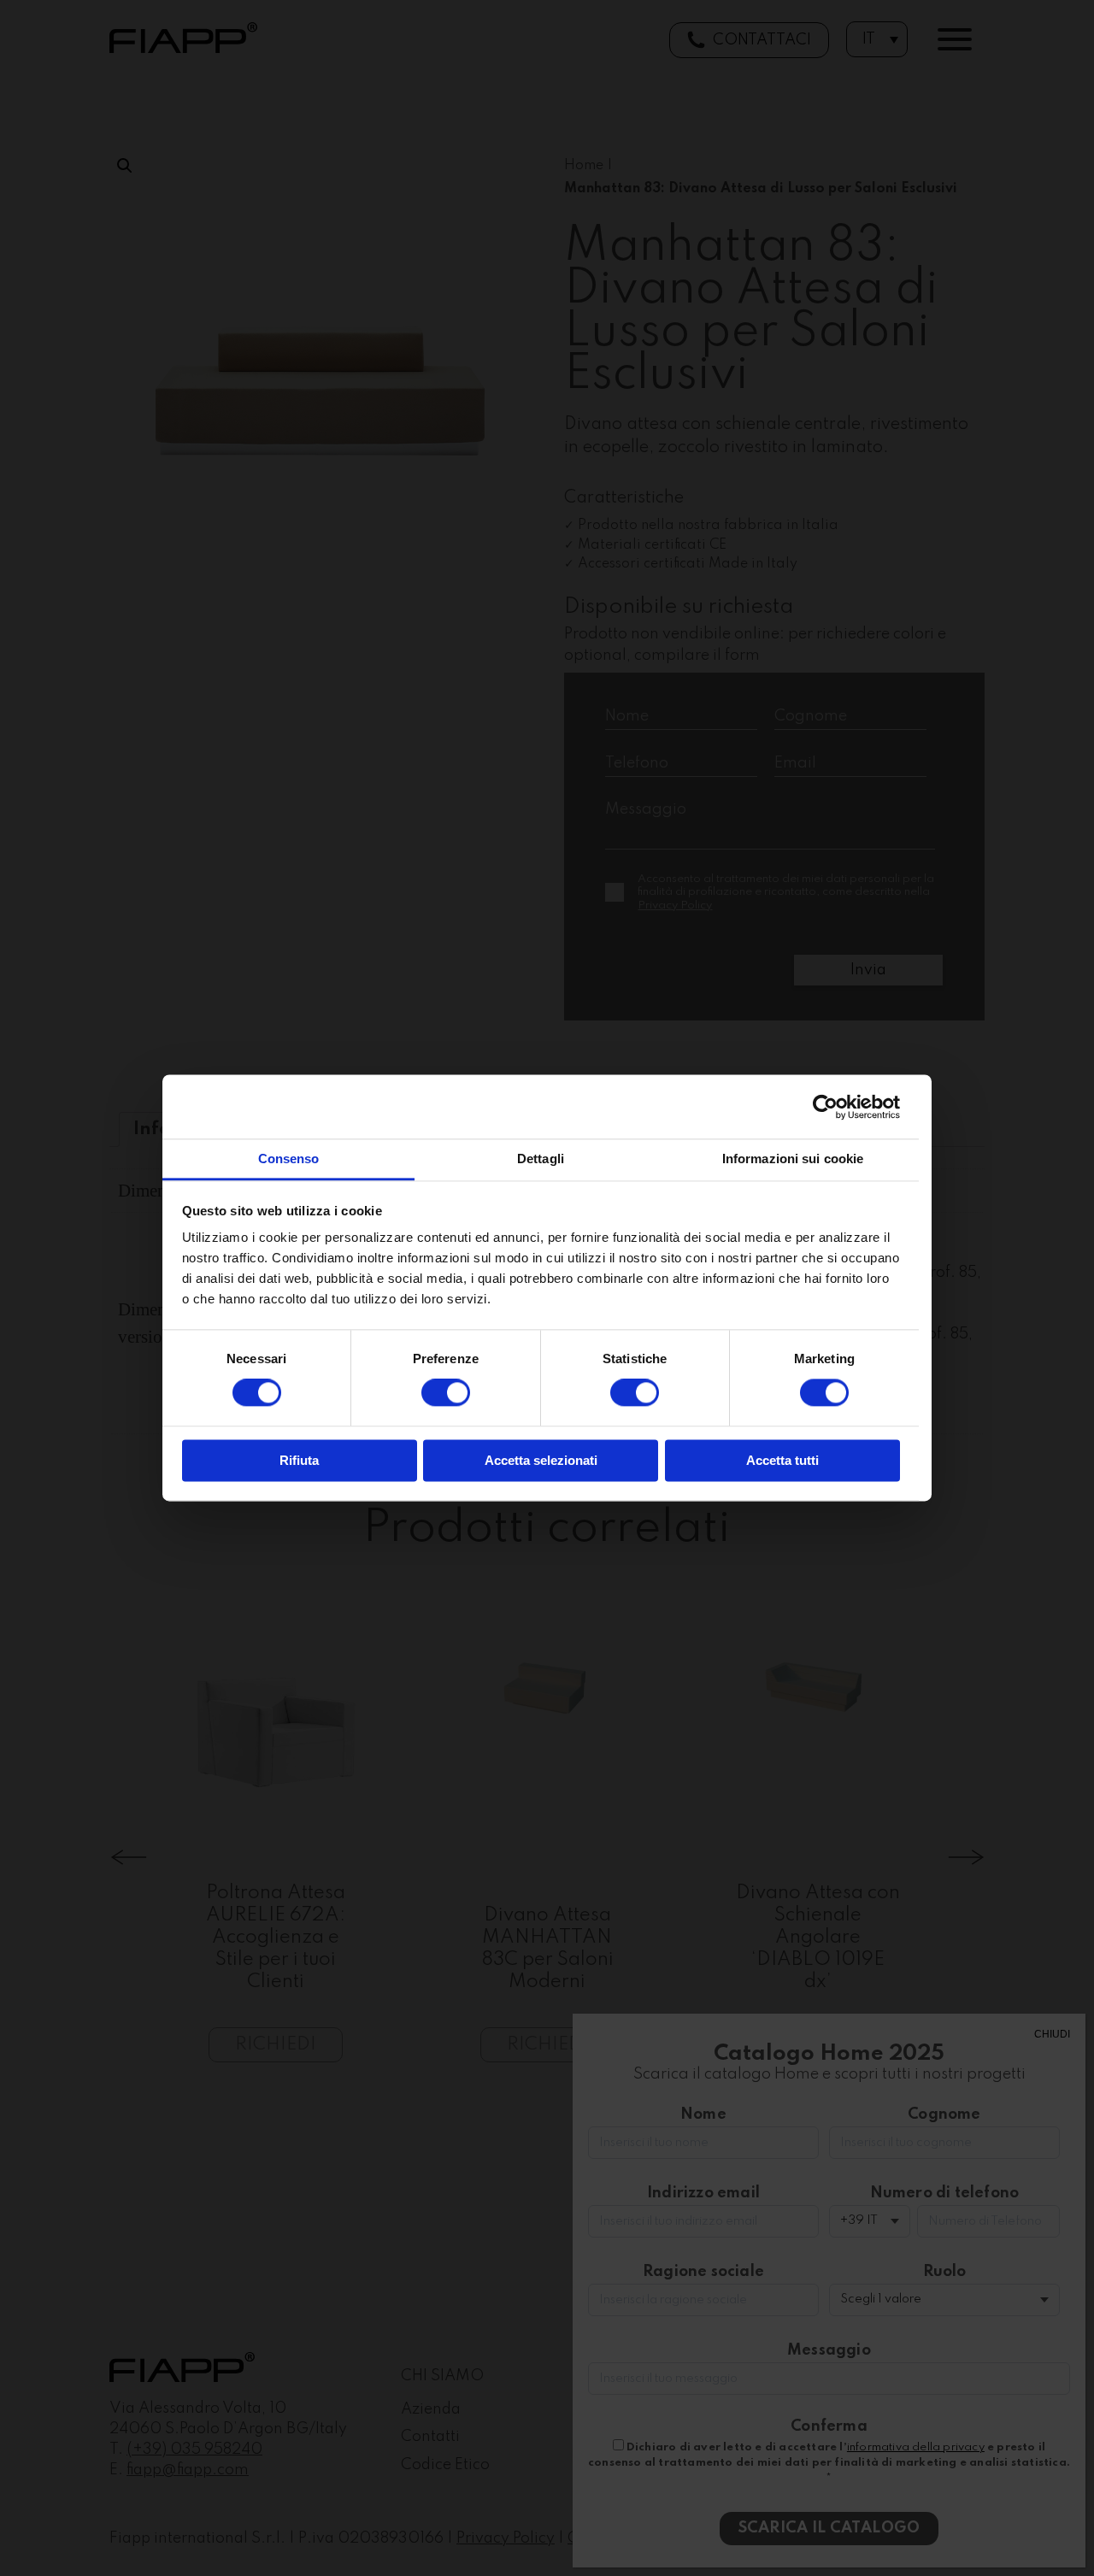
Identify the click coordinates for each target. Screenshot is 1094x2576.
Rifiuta (299, 1460)
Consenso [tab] (289, 1159)
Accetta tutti (782, 1460)
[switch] (446, 1393)
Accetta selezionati (541, 1460)
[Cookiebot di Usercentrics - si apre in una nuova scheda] (825, 1107)
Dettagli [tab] (541, 1159)
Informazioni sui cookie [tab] (793, 1159)
